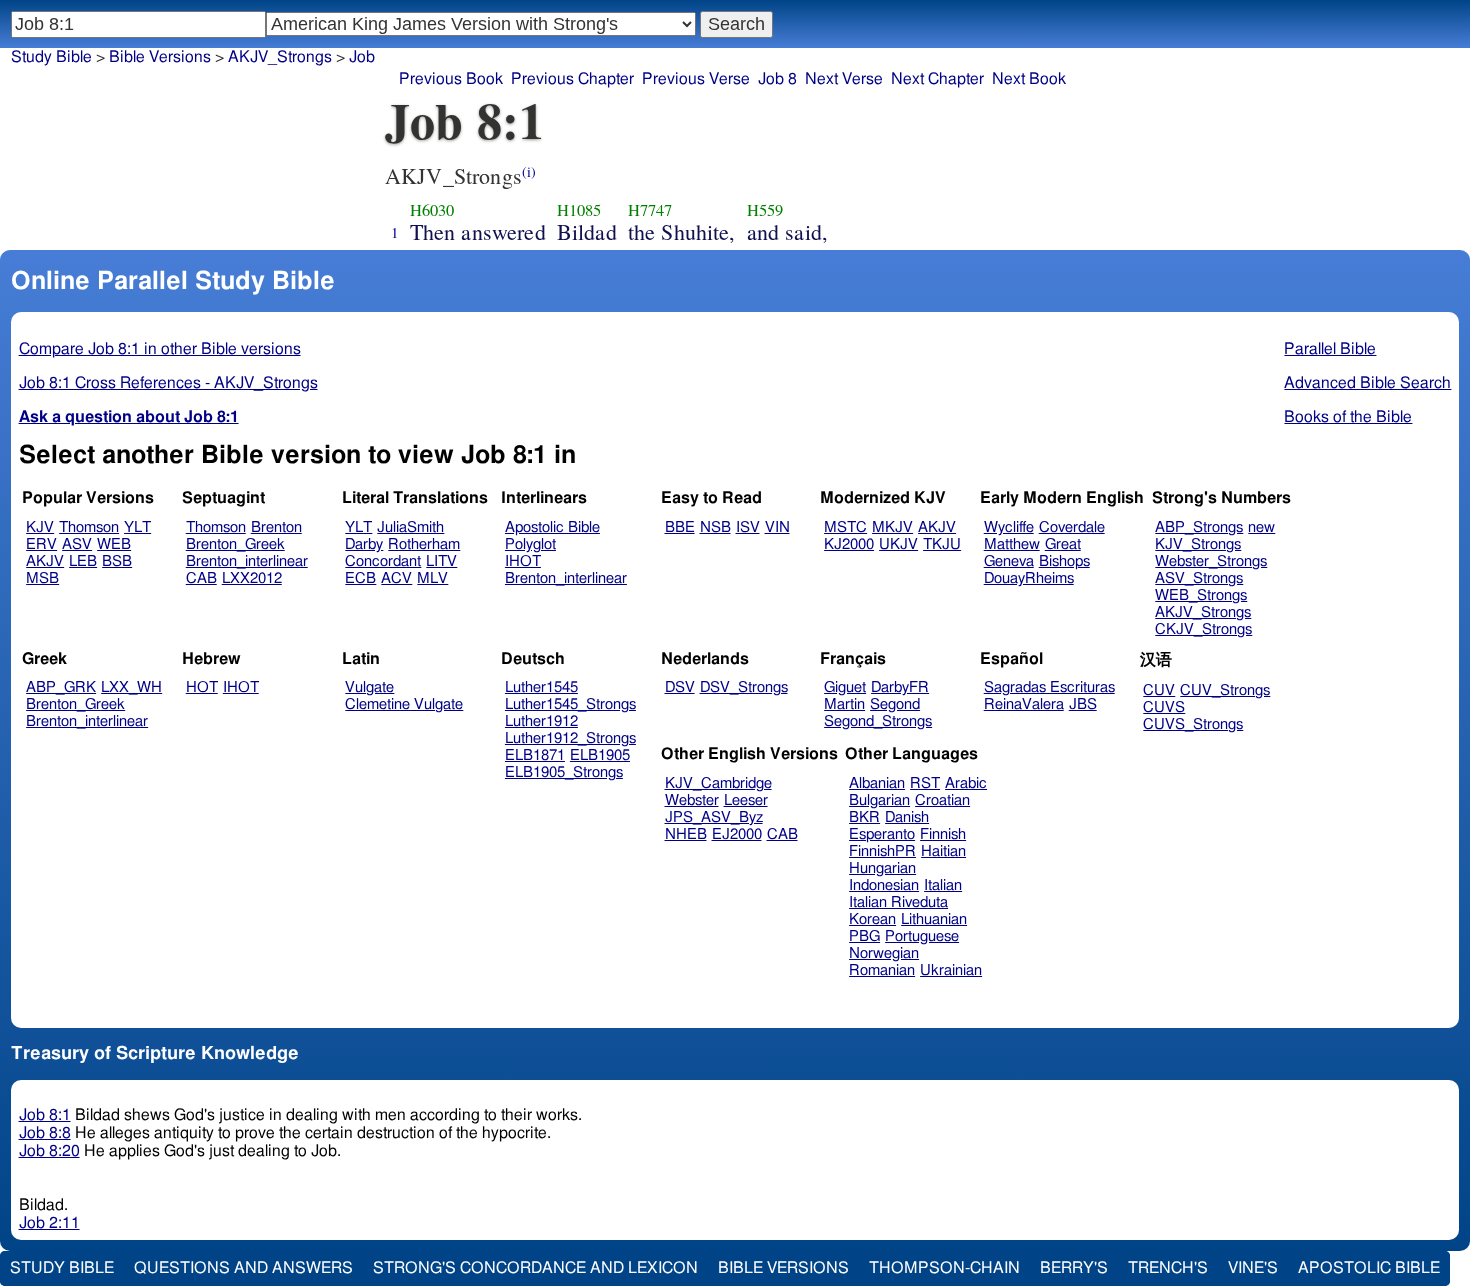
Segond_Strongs (878, 721)
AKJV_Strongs (1203, 612)
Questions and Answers (243, 1268)
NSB (715, 527)
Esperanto (882, 834)
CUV (1159, 690)
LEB (83, 561)
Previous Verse (696, 79)
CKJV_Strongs (1203, 629)
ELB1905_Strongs (564, 772)
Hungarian (882, 868)
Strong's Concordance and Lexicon (535, 1268)
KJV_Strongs (1198, 544)
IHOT (523, 561)
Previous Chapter (572, 79)
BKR (864, 817)
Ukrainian (951, 970)
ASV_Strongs (1199, 578)
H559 (765, 210)
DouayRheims (1029, 578)
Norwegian (884, 953)
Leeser (746, 800)
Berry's (1074, 1268)
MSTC (845, 527)
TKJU (942, 544)
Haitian (943, 851)
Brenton (276, 527)
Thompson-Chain (944, 1268)
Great (1063, 544)
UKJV (898, 544)
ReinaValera (1024, 704)
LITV (441, 561)
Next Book (1029, 79)
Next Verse (844, 79)
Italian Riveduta (898, 902)
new (1261, 527)
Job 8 (777, 79)
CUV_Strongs (1225, 690)
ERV (41, 544)
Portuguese (922, 936)
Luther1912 (541, 721)
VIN (777, 527)
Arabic (966, 783)
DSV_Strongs (744, 687)
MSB (42, 578)
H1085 (579, 210)
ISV (748, 527)
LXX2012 (252, 578)
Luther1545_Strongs (570, 704)
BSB (117, 561)
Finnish (943, 834)
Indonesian (884, 885)
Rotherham (424, 544)
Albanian (877, 783)
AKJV (45, 561)
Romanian (882, 970)
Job (362, 57)
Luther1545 (541, 687)
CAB (201, 578)
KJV (40, 527)
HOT (202, 687)
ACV (396, 578)
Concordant (383, 561)
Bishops (1064, 561)
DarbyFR (900, 687)
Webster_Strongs (1211, 561)
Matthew (1012, 544)
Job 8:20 (49, 1151)
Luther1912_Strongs (570, 738)
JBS (1083, 704)
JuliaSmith (410, 527)
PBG (864, 936)
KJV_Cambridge (718, 783)
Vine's (1253, 1268)
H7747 (650, 210)
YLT (137, 527)
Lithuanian (934, 919)
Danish (907, 817)
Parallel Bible (1330, 349)
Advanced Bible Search (1367, 383)
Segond (895, 704)
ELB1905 (600, 755)
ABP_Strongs (1199, 527)
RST (925, 783)
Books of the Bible (1348, 417)
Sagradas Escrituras (1049, 687)
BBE (680, 527)
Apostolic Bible (1369, 1268)
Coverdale (1072, 527)
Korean (872, 919)
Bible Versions (160, 57)
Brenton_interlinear (247, 561)
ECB (360, 578)
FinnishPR (882, 851)
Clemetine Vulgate (404, 704)
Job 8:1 (45, 1115)
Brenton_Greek (235, 544)
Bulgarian (879, 800)
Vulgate (369, 687)
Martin (844, 704)
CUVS (1164, 707)
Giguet (845, 687)
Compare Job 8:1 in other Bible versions (160, 349)
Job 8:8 (45, 1133)
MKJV (892, 527)
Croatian (942, 800)
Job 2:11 (49, 1223)
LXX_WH (131, 687)
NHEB (686, 834)
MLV (432, 578)
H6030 (432, 210)
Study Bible (51, 57)
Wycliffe (1009, 527)
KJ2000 (849, 544)
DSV (680, 687)
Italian (943, 885)
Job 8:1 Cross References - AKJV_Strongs (168, 383)
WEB (114, 544)
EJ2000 (737, 834)
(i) (529, 171)
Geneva (1009, 561)
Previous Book (451, 79)
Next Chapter (937, 79)
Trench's (1168, 1268)
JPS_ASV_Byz (714, 817)
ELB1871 (535, 755)
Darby (364, 544)
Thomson (89, 527)
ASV (77, 544)
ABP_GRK (61, 687)
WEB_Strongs (1201, 595)
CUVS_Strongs (1193, 724)
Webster (692, 800)
